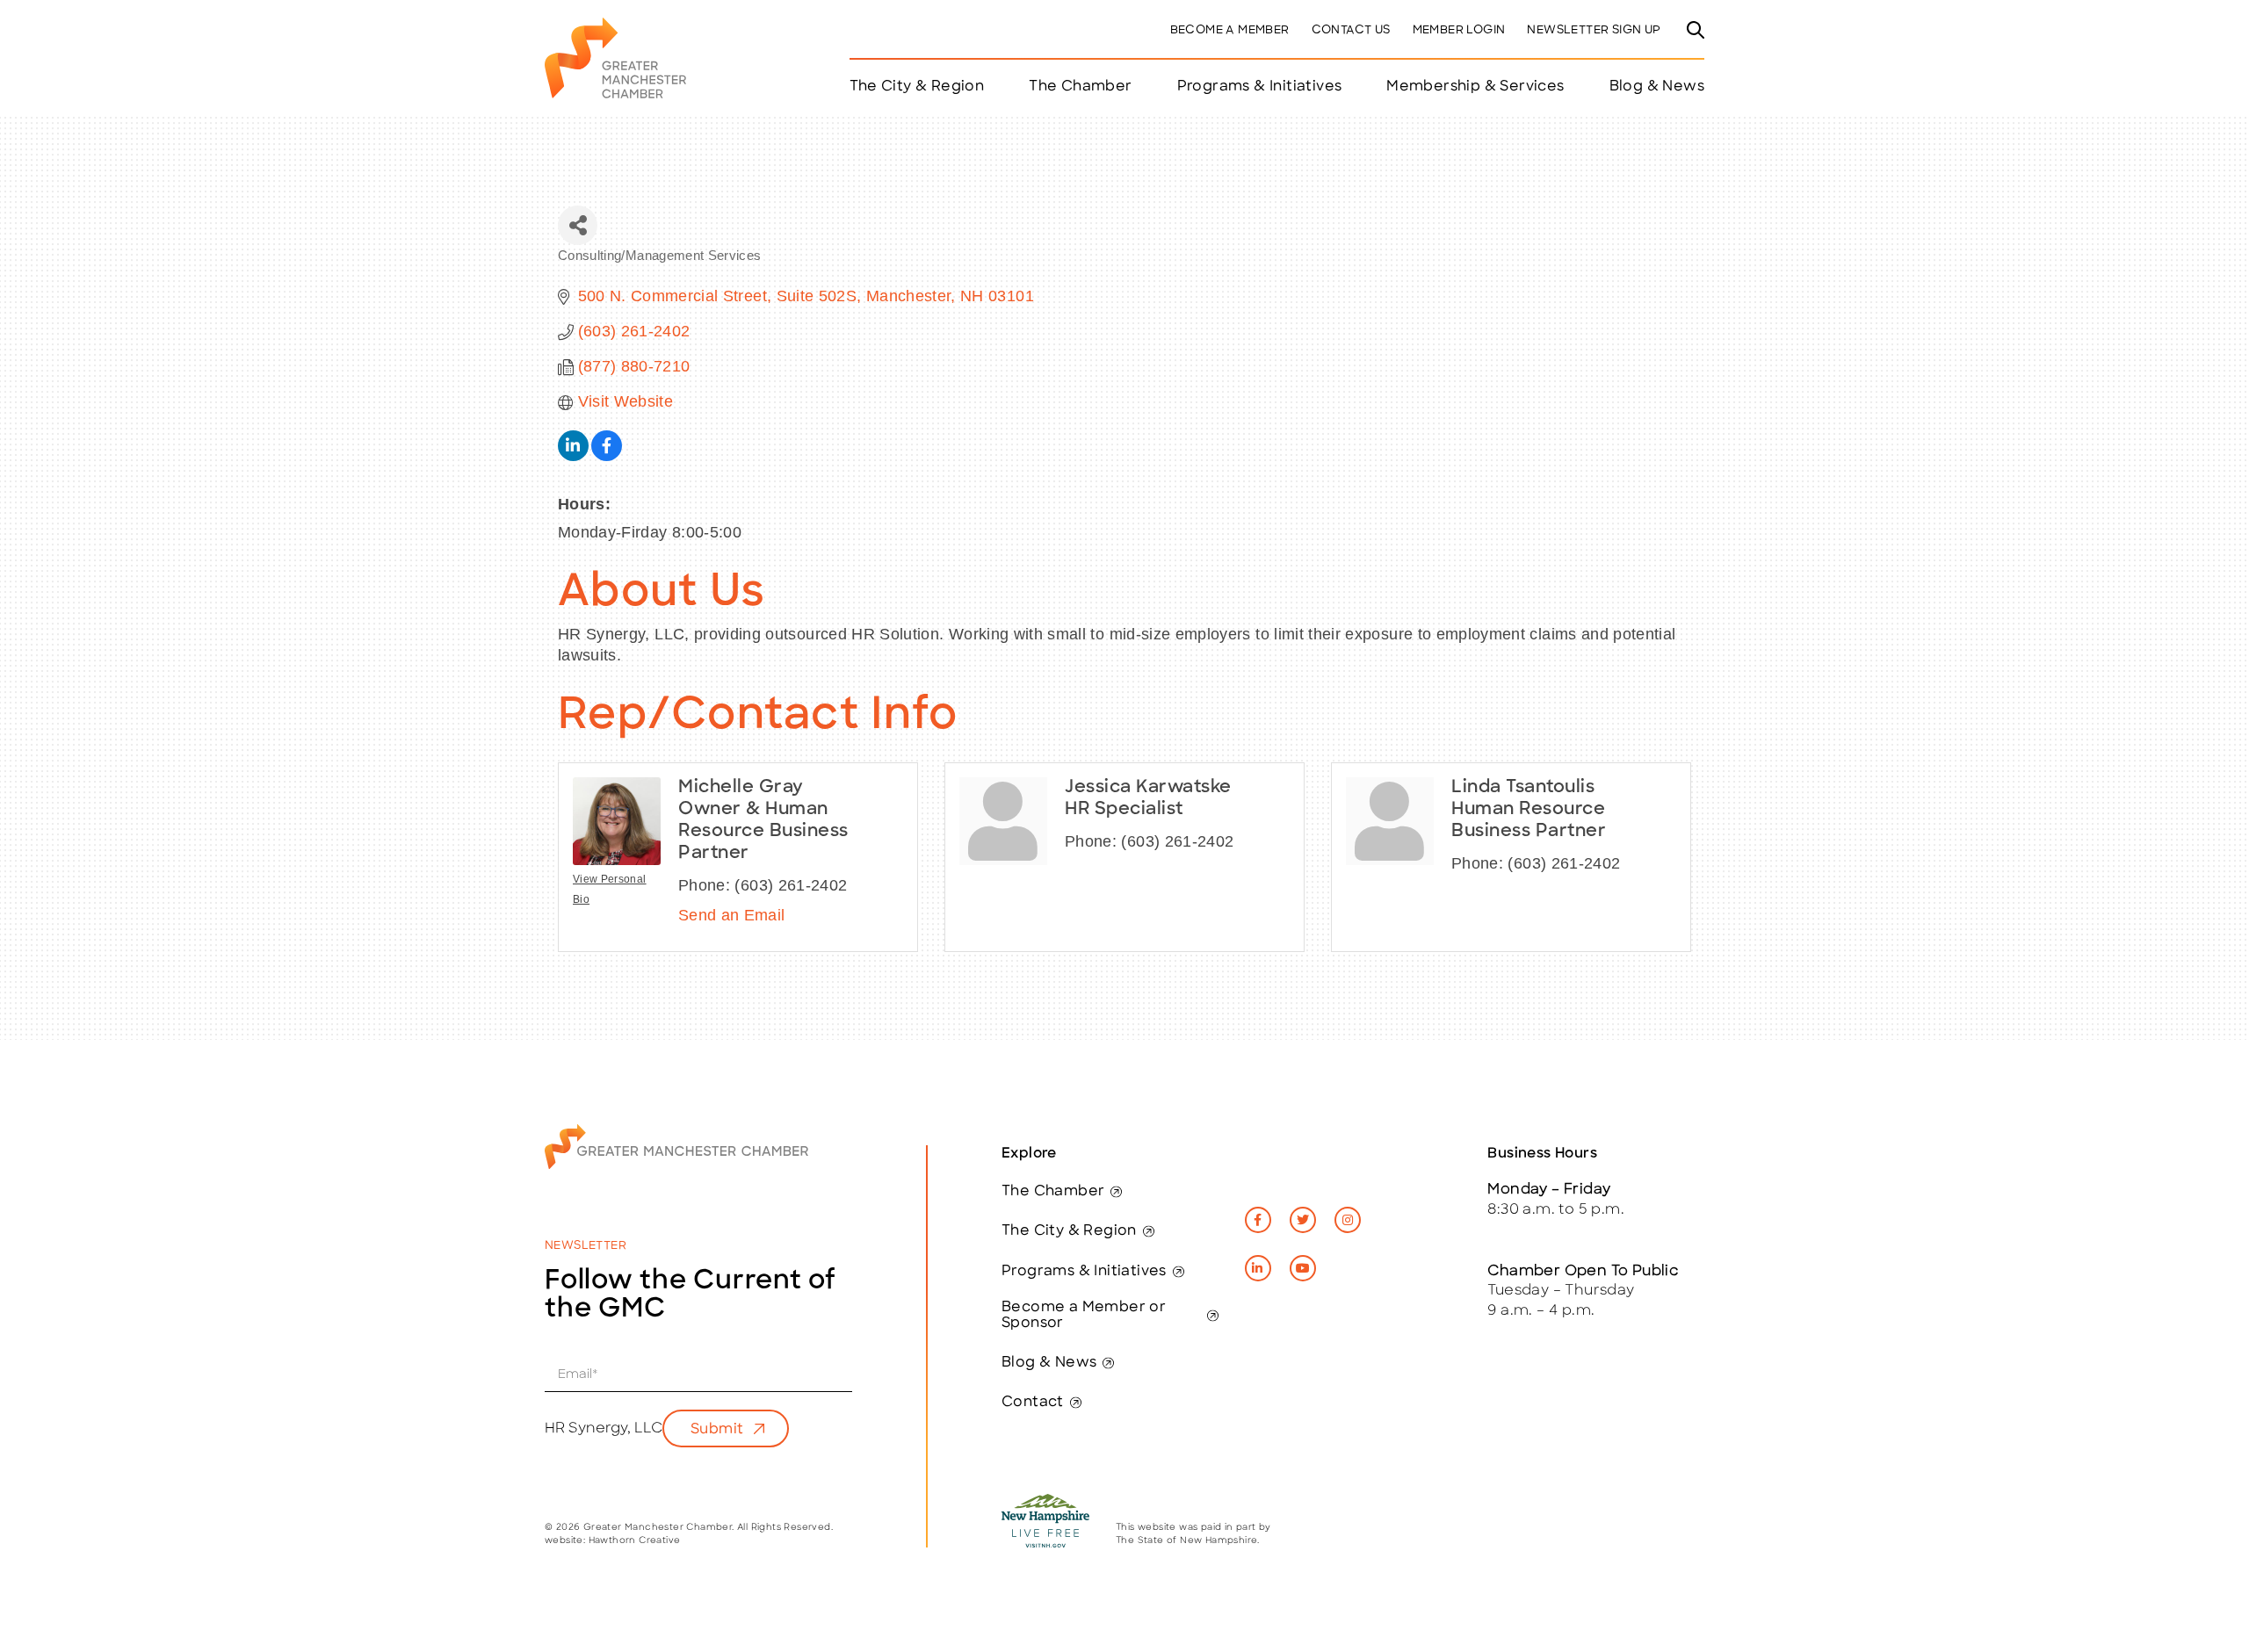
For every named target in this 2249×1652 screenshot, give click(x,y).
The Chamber (1053, 1192)
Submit (717, 1430)
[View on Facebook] (607, 456)
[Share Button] (578, 225)
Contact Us (1351, 30)
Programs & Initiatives (1260, 87)
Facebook (1258, 1220)
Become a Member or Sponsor (1084, 1316)
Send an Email (732, 915)
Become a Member (1230, 30)
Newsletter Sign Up (1594, 30)
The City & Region (1069, 1231)
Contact (1033, 1403)
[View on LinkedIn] (573, 456)
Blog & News (1657, 87)
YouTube (1303, 1268)
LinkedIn (1258, 1268)
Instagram (1348, 1220)
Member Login (1459, 30)
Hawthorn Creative (635, 1541)
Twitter (1303, 1220)
